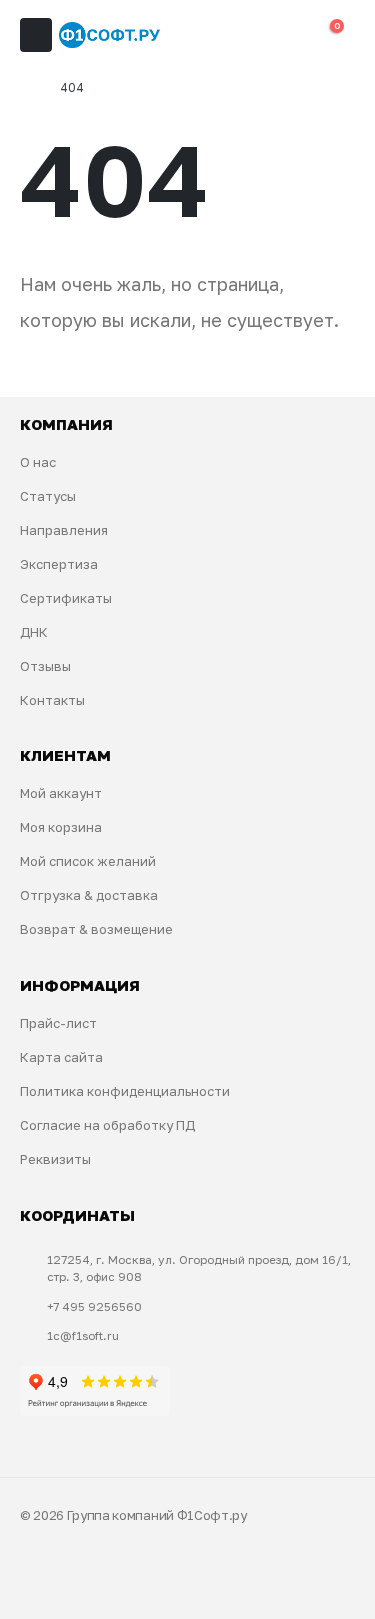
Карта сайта (61, 1057)
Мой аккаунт (61, 793)
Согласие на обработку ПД (107, 1125)
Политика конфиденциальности (125, 1091)
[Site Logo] (109, 35)
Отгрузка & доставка (89, 895)
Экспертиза (59, 564)
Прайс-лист (58, 1023)
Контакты (52, 700)
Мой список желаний (88, 861)
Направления (64, 530)
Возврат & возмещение (96, 929)
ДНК (34, 632)
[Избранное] (285, 35)
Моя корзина (61, 827)
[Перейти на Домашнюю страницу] (26, 88)
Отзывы (45, 666)
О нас (38, 462)
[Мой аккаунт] (244, 35)
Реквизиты (55, 1159)
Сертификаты (66, 598)
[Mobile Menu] (36, 35)
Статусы (48, 496)
